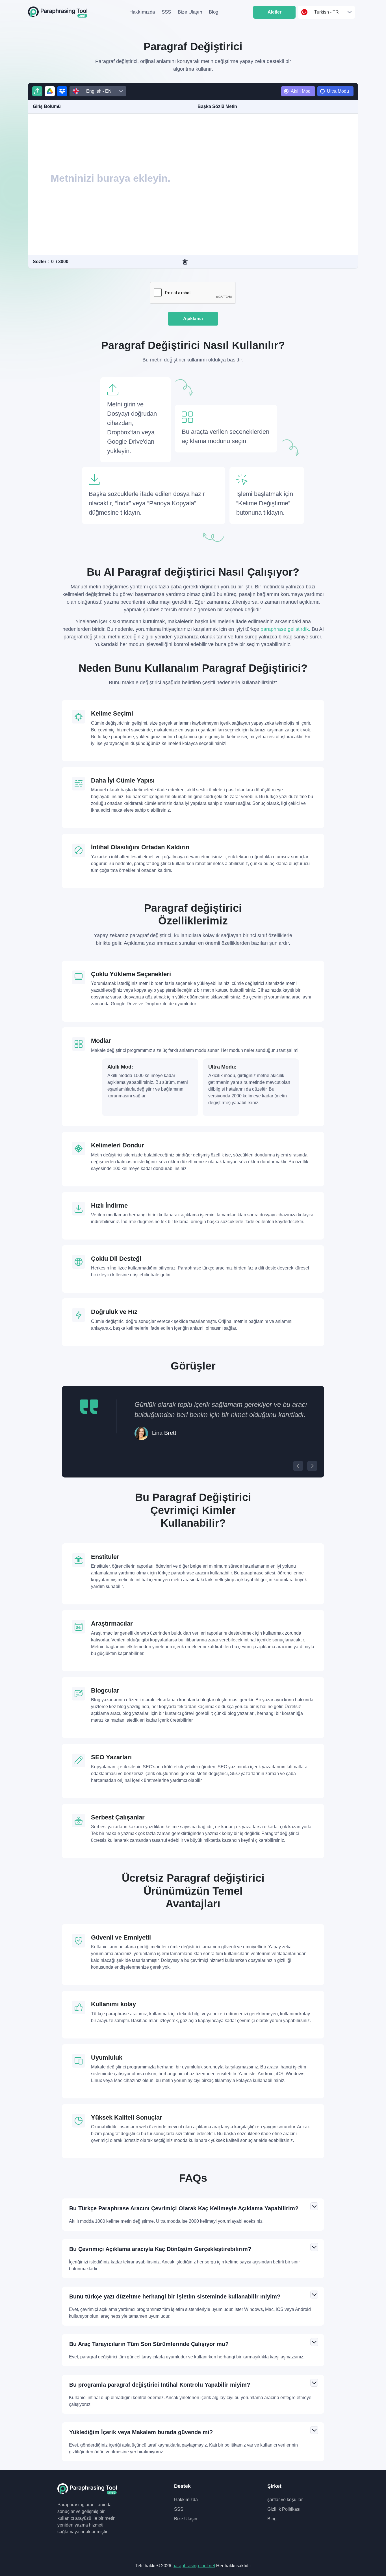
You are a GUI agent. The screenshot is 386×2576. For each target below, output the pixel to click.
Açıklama (193, 319)
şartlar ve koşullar (285, 2500)
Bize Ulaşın (190, 12)
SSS (166, 12)
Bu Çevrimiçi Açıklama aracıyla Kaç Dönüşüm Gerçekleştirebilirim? (160, 2249)
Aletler (275, 12)
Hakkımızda (142, 12)
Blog (213, 12)
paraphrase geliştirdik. (286, 629)
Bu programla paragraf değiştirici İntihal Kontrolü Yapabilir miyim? (160, 2385)
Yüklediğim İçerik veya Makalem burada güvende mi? (141, 2432)
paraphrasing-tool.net (194, 2566)
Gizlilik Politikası (284, 2509)
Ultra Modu (338, 91)
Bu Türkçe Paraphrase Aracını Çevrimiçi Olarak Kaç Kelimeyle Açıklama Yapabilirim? (184, 2208)
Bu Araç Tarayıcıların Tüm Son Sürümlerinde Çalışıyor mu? (149, 2344)
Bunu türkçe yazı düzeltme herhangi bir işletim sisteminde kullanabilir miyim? (175, 2296)
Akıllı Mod (301, 91)
